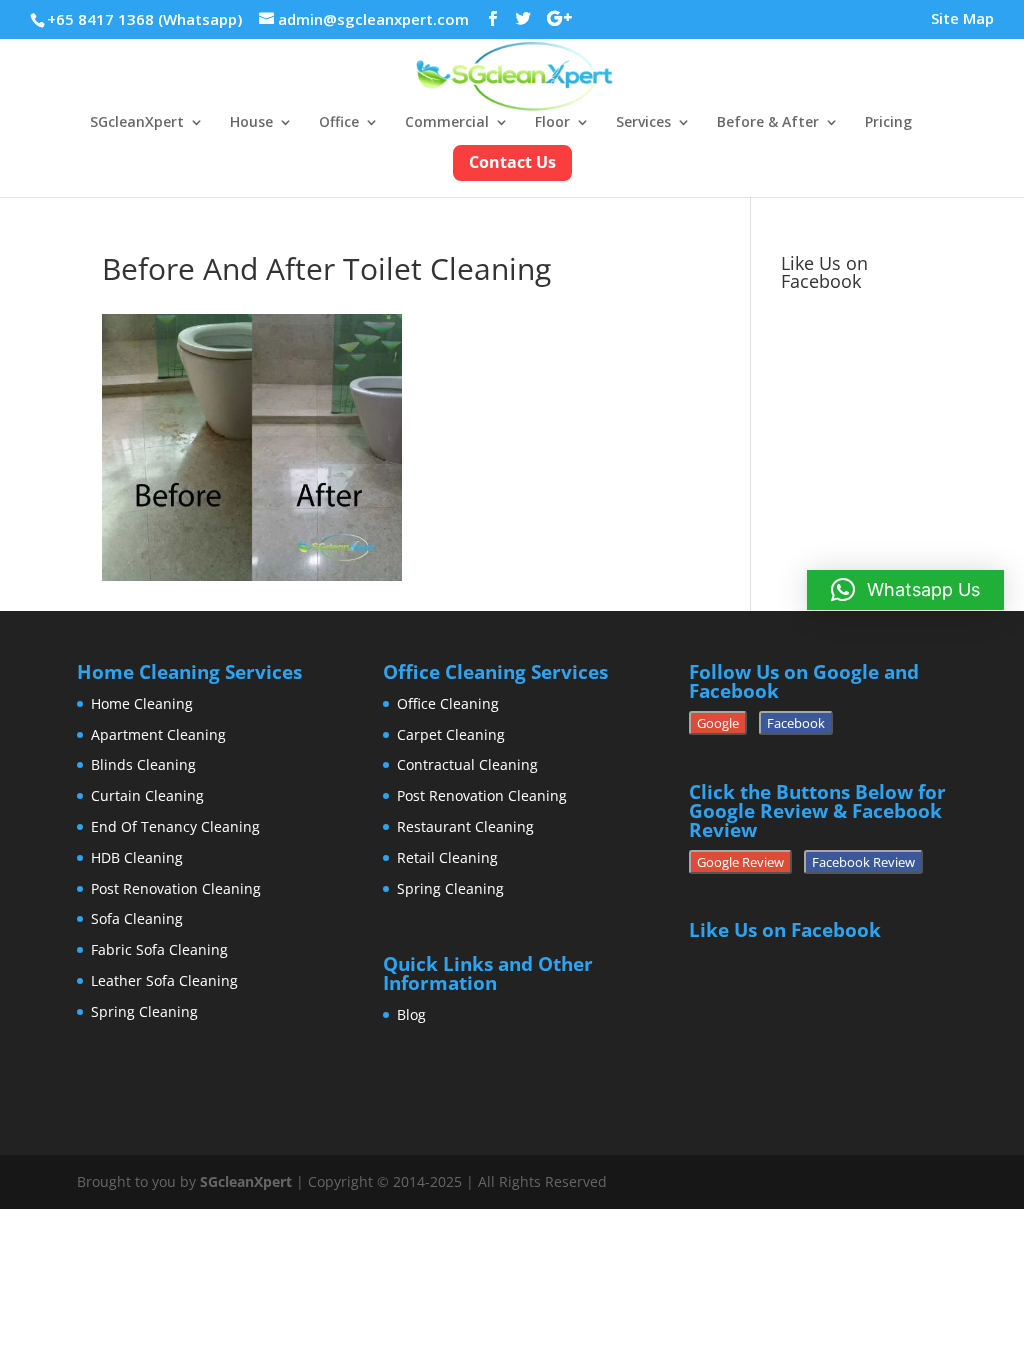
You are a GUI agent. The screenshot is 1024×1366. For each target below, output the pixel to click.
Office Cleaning (448, 703)
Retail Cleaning (447, 857)
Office (339, 123)
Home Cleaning (142, 703)
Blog (411, 1014)
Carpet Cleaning (451, 734)
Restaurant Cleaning (465, 826)
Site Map (962, 19)
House (251, 123)
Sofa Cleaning (137, 918)
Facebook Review (863, 862)
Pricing (888, 123)
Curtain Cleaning (147, 795)
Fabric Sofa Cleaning (159, 949)
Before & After (768, 123)
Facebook (796, 723)
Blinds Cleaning (143, 764)
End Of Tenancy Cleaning (175, 826)
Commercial (447, 123)
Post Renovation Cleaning (176, 888)
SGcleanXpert (137, 123)
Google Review (740, 862)
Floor (552, 123)
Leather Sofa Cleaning (164, 980)
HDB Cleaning (137, 857)
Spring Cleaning (144, 1011)
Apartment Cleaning (158, 734)
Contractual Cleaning (467, 764)
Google (718, 723)
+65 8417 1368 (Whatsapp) (144, 19)
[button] (905, 590)
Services (643, 123)
